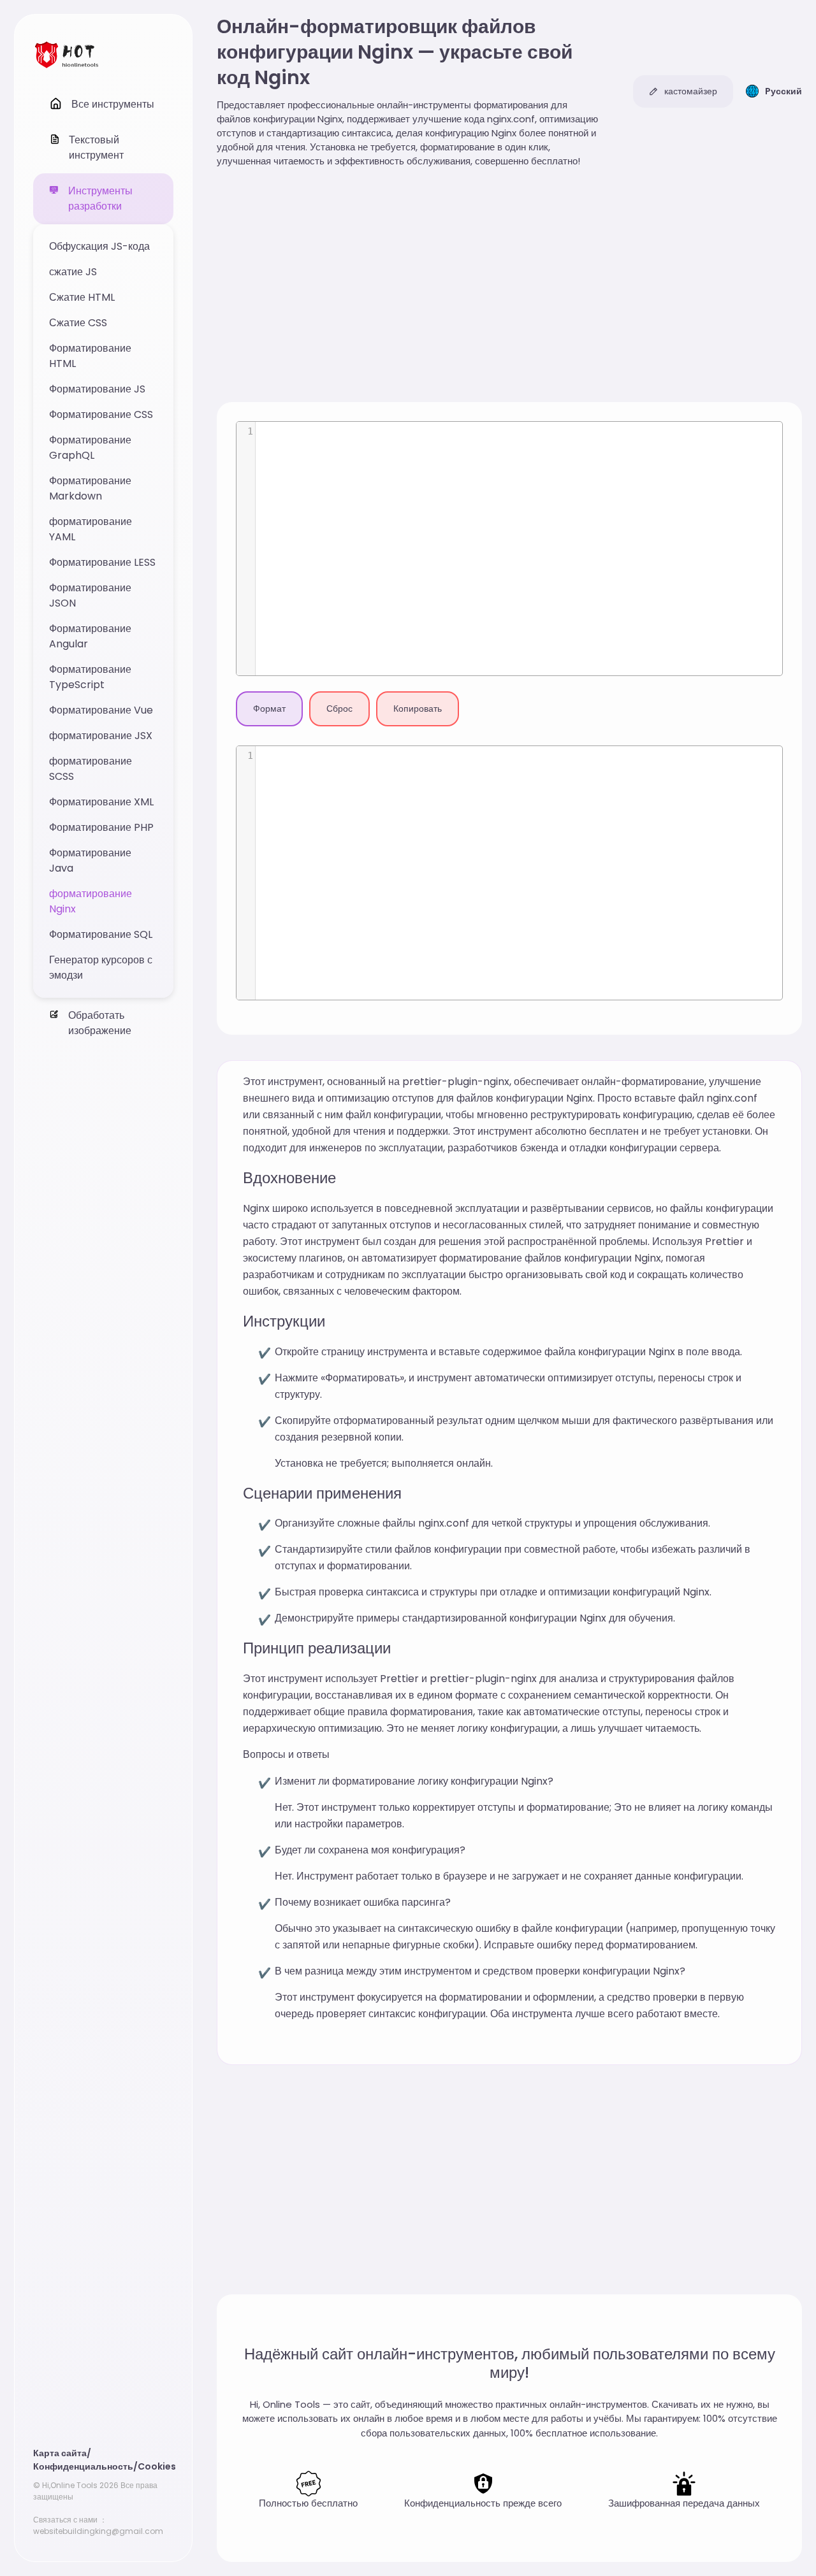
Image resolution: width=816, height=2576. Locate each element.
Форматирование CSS (101, 414)
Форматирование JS (97, 389)
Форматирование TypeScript (90, 677)
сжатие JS (73, 272)
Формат (269, 709)
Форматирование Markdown (90, 488)
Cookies (157, 2466)
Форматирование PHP (101, 827)
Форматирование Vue (101, 710)
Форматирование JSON (90, 595)
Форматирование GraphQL (90, 448)
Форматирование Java (90, 860)
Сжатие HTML (82, 297)
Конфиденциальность (83, 2466)
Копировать (418, 709)
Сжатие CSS (78, 323)
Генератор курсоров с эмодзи (101, 968)
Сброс (339, 709)
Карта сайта (60, 2453)
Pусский (783, 91)
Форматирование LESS (102, 562)
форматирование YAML (91, 529)
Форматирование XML (101, 802)
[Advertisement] (509, 287)
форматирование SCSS (91, 769)
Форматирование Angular (90, 636)
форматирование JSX (101, 736)
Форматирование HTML (90, 356)
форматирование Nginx (91, 901)
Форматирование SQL (101, 934)
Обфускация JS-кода (99, 246)
